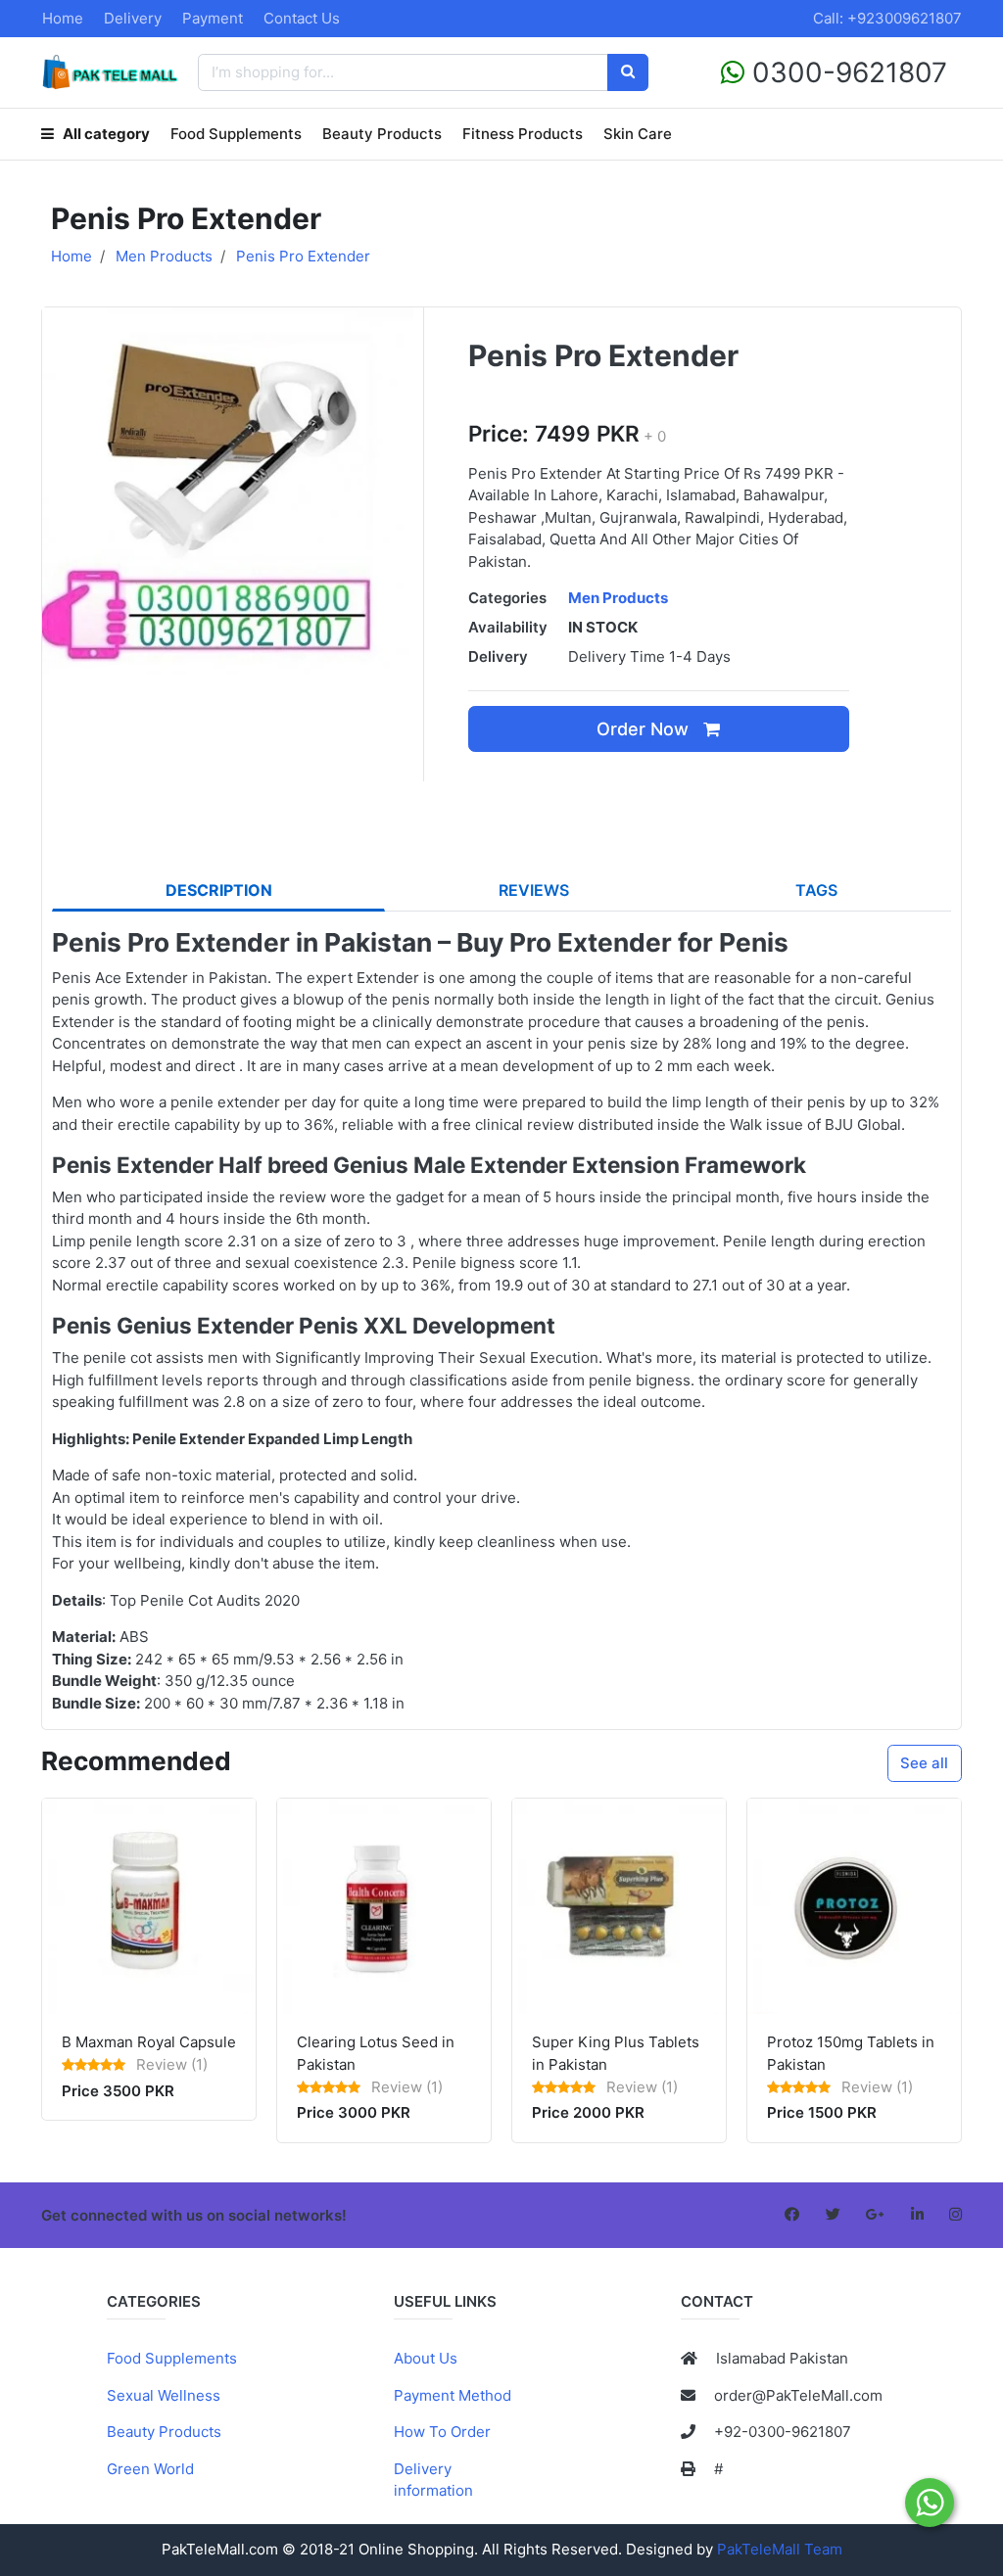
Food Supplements (236, 134)
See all (924, 1763)
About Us (426, 2358)
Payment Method (453, 2395)
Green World (150, 2469)
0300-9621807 (846, 72)
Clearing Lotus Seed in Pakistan (376, 2053)
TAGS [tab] (816, 890)
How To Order (442, 2432)
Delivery (133, 18)
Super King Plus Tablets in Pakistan (616, 2053)
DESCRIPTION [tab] (219, 890)
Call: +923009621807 (887, 18)
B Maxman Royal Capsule (149, 2042)
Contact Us (302, 18)
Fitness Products (523, 134)
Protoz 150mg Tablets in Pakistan (851, 2053)
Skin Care (638, 134)
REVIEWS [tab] (534, 890)
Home (63, 18)
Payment (213, 18)
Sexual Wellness (164, 2395)
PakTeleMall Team (780, 2549)
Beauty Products (382, 134)
